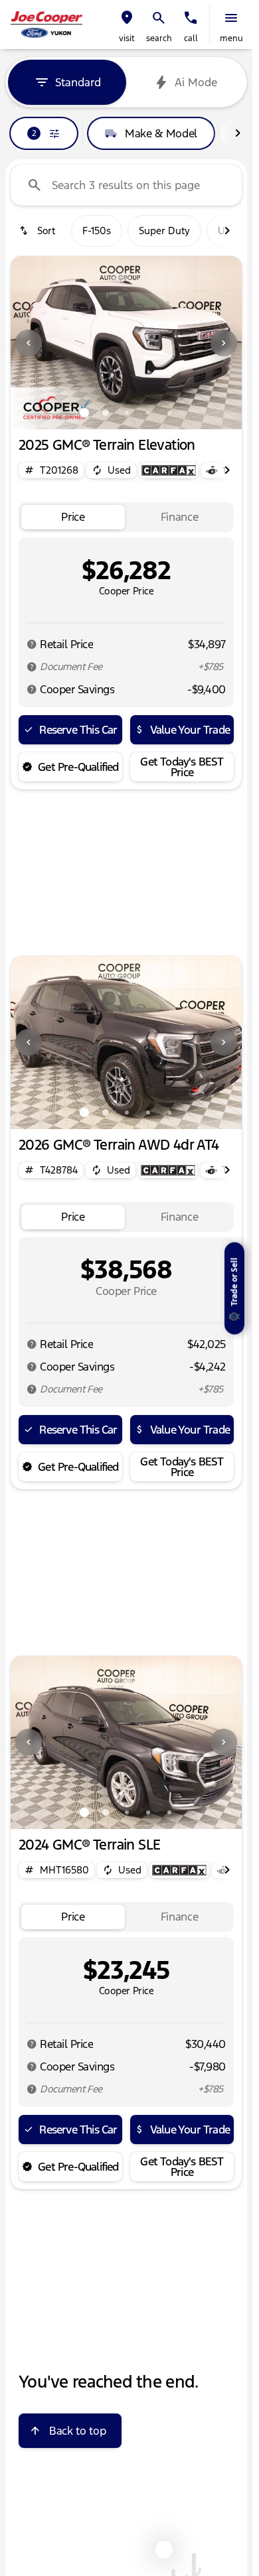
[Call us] (191, 18)
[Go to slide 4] (148, 413)
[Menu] (231, 18)
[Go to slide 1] (84, 413)
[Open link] (169, 470)
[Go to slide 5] (169, 413)
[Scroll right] (238, 133)
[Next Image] (224, 343)
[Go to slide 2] (106, 413)
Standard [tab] (78, 82)
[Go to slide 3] (127, 413)
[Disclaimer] (32, 644)
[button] (127, 25)
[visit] (127, 18)
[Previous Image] (29, 343)
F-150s (97, 231)
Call (191, 38)
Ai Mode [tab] (196, 82)
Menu (231, 38)
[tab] (73, 517)
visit (127, 38)
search (159, 38)
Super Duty (164, 231)
